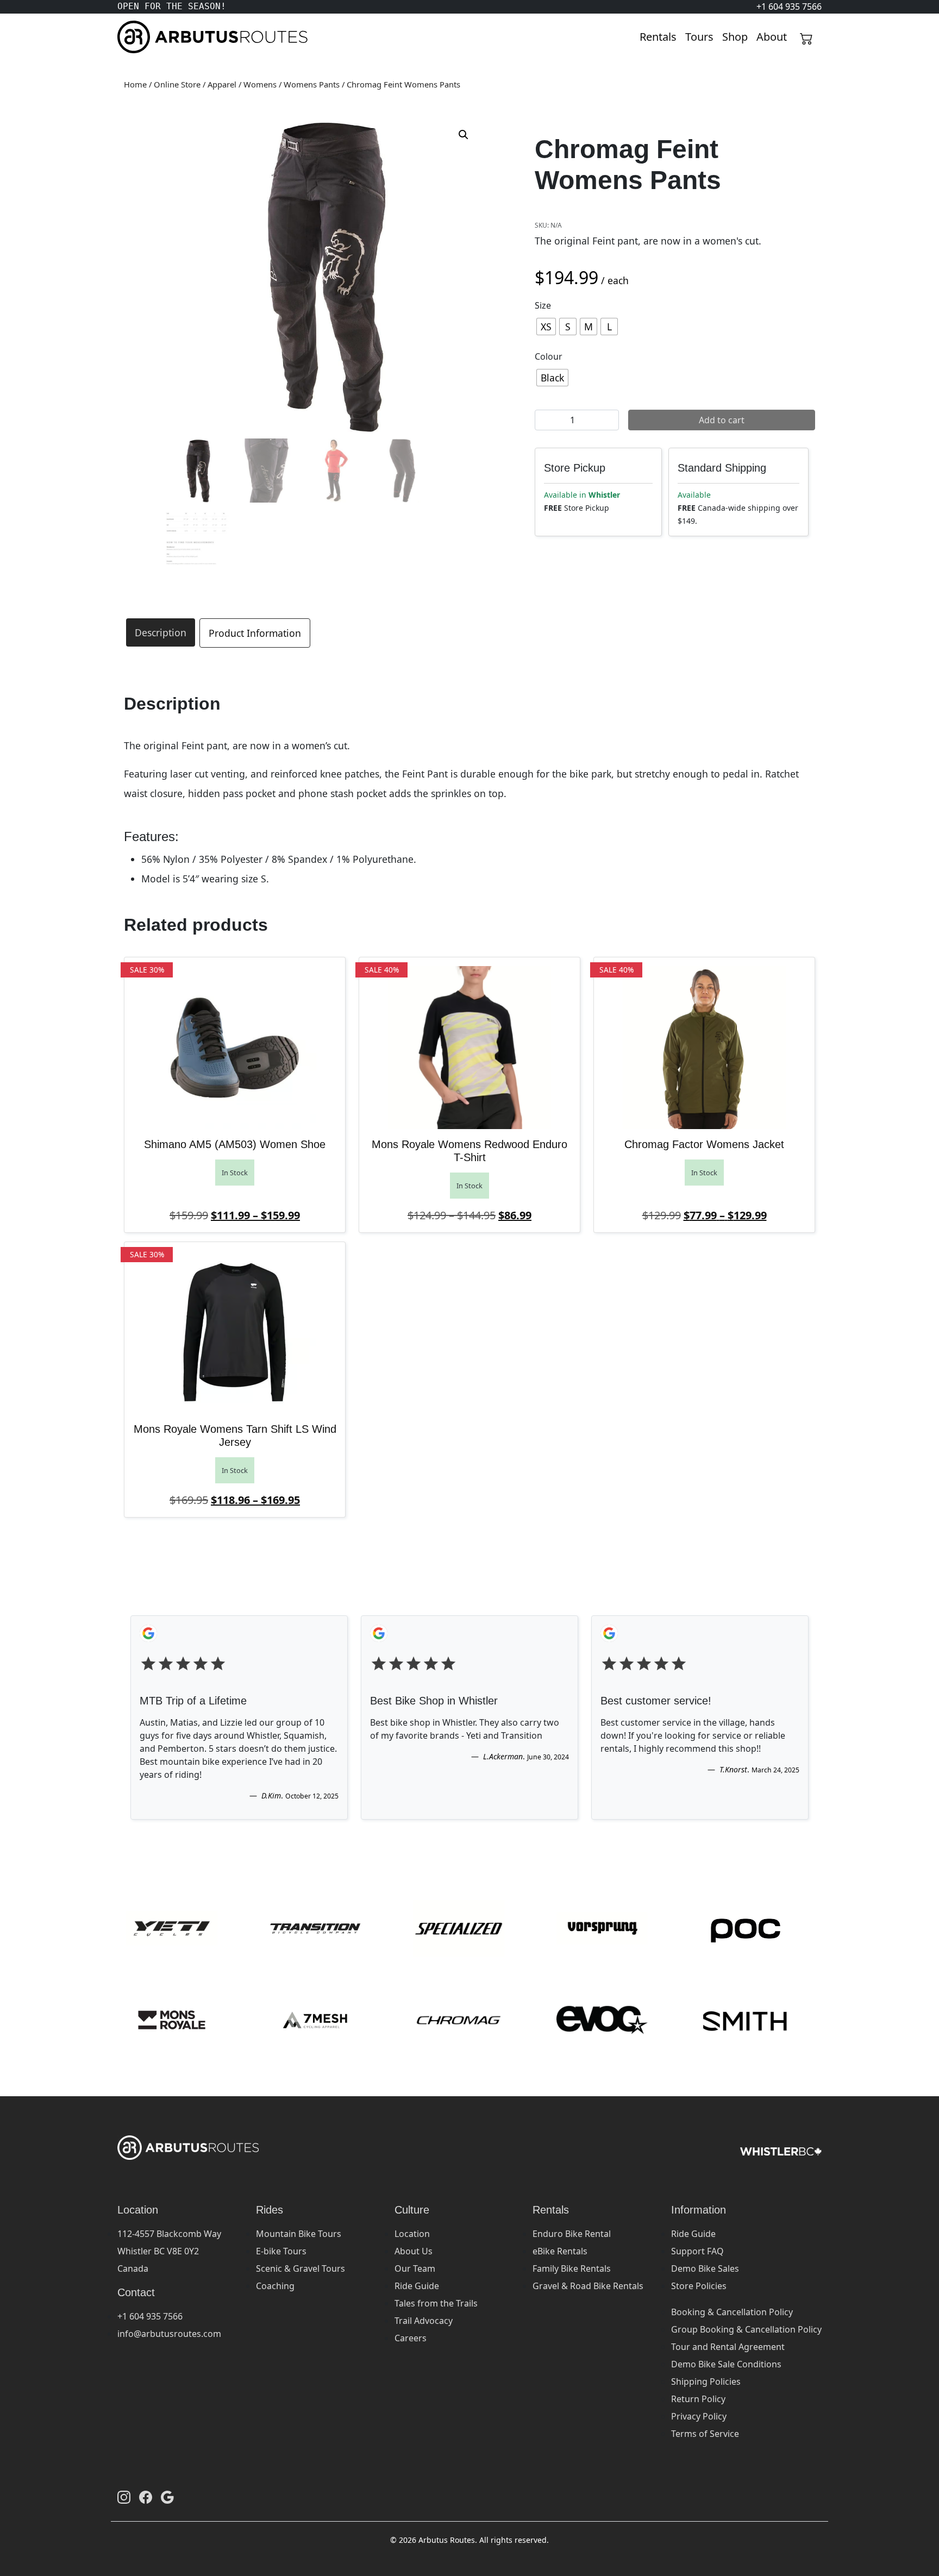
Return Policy (698, 2399)
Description (161, 632)
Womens (260, 84)
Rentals (658, 37)
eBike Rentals (560, 2251)
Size (543, 305)
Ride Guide (417, 2286)
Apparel (222, 84)
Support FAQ (697, 2251)
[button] (464, 135)
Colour (549, 356)
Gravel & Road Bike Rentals (588, 2286)
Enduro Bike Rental (572, 2234)
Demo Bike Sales (705, 2268)
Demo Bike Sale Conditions (726, 2364)
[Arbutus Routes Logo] (131, 37)
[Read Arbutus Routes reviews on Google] (167, 2497)
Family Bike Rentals (572, 2268)
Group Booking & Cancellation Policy (746, 2329)
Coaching (275, 2286)
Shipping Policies (706, 2381)
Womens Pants (312, 84)
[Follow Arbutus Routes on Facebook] (146, 2497)
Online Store (177, 84)
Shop (735, 37)
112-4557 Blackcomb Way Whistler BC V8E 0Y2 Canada (169, 2251)
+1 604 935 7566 (150, 2316)
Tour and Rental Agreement (728, 2347)
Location (412, 2234)
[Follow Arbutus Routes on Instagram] (124, 2497)
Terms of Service (705, 2434)
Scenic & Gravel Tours (301, 2268)
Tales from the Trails (436, 2303)
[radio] (546, 327)
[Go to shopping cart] (806, 37)
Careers (411, 2338)
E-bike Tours (281, 2251)
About (772, 37)
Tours (699, 37)
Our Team (415, 2268)
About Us (414, 2251)
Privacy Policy (699, 2416)
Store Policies (699, 2286)
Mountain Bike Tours (299, 2234)
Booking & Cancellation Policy (732, 2312)
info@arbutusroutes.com (169, 2334)
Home (135, 84)
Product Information (255, 633)
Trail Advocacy (424, 2321)
